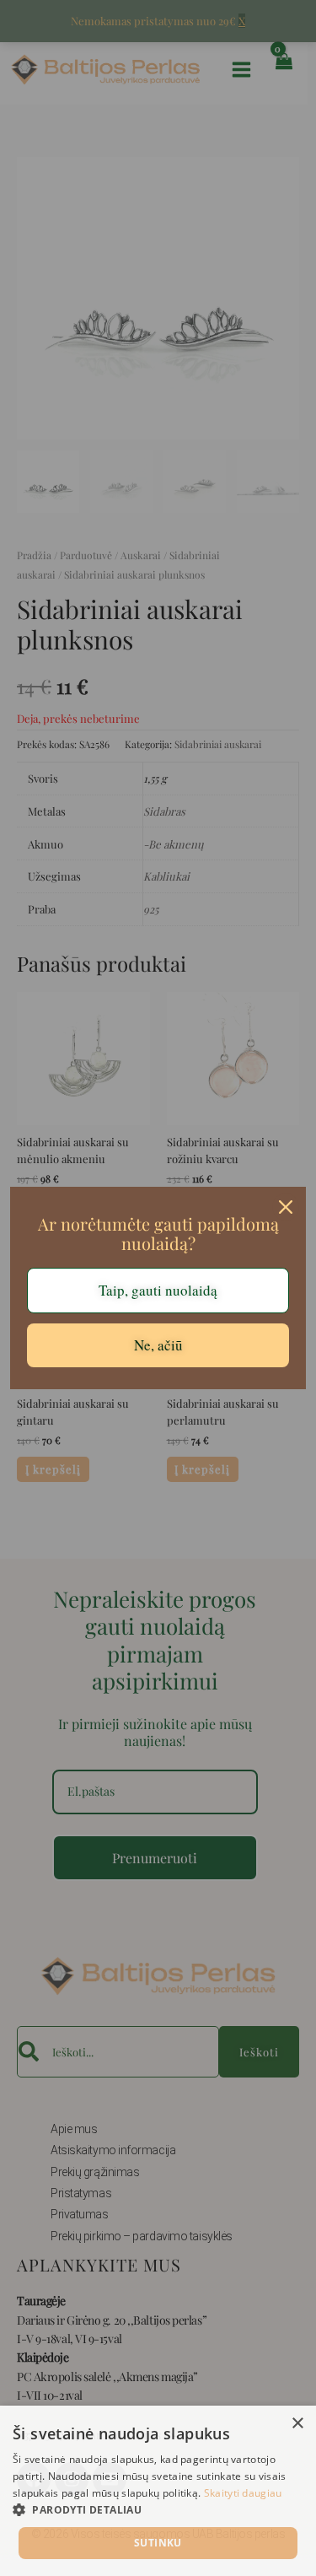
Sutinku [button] (158, 2543)
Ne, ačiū (158, 1345)
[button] (158, 2510)
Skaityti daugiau (243, 2493)
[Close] (286, 1207)
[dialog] (158, 2491)
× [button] (297, 2424)
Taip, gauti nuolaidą (158, 1290)
